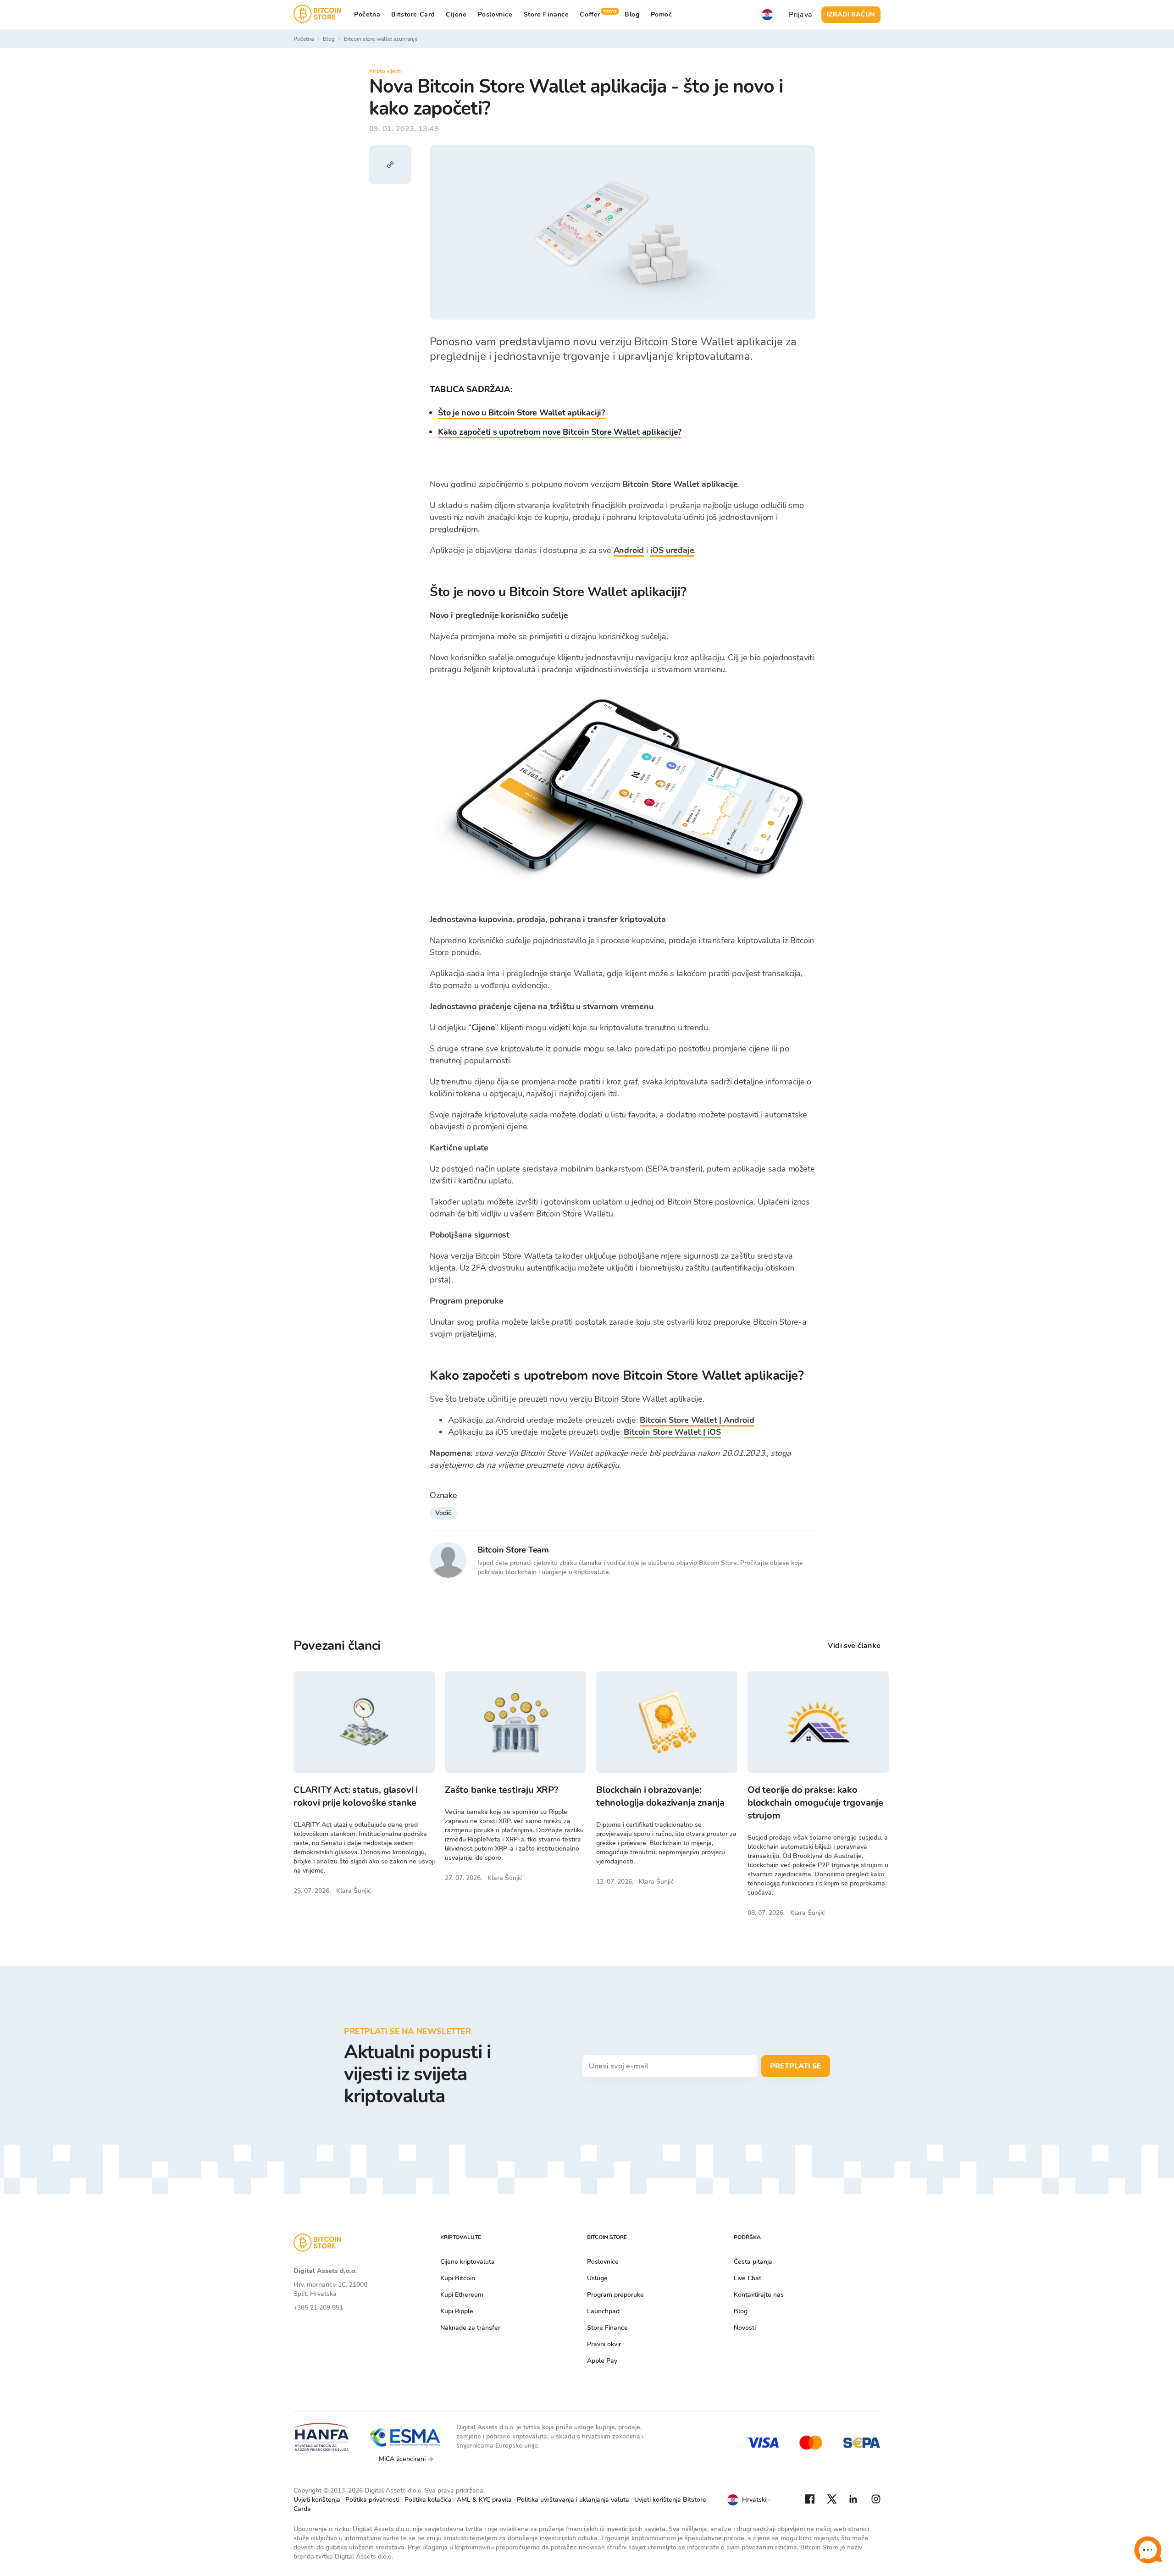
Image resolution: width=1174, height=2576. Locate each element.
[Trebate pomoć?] (1148, 2550)
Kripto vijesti (385, 71)
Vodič (443, 1513)
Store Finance (546, 14)
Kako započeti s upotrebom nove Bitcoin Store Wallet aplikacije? (560, 432)
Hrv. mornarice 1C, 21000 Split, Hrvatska (330, 2289)
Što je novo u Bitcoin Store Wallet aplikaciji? (521, 413)
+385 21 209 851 (318, 2308)
